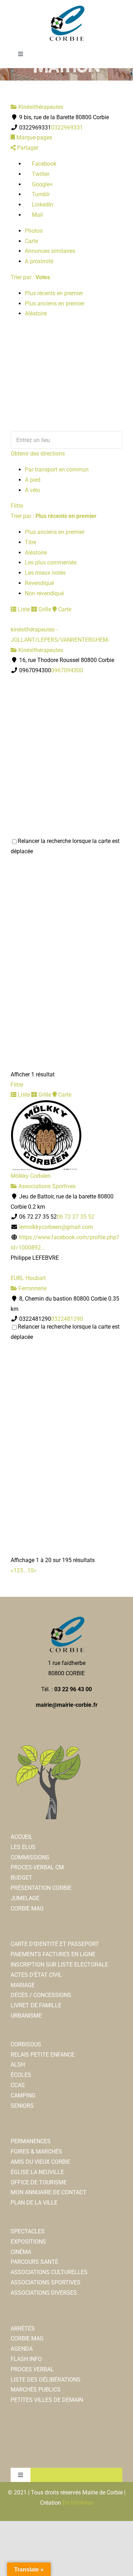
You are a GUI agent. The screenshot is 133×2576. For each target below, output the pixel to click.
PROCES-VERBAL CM (37, 1867)
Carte (31, 241)
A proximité (39, 261)
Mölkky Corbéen (31, 1176)
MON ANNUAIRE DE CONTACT (49, 2192)
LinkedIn (42, 205)
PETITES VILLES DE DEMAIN (47, 2400)
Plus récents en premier (54, 293)
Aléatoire (36, 313)
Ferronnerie (32, 1288)
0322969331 (67, 128)
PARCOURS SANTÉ (34, 2262)
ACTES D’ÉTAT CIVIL (36, 1975)
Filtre (17, 506)
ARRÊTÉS (23, 2329)
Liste (23, 609)
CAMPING (23, 2095)
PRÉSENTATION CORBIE (41, 1888)
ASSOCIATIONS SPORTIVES (46, 2282)
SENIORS (22, 2106)
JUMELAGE (25, 1898)
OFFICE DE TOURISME (39, 2182)
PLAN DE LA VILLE (34, 2203)
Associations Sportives (46, 1186)
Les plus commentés (51, 562)
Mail (37, 215)
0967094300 (67, 670)
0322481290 (67, 1319)
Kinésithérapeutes (40, 107)
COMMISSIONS (30, 1857)
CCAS (18, 2085)
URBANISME (26, 2016)
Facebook (43, 164)
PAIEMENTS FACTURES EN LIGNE (53, 1954)
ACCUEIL (22, 1837)
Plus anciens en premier (55, 304)
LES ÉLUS (23, 1847)
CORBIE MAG (27, 1908)
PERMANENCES (31, 2141)
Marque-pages (34, 137)
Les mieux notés (45, 573)
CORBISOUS (26, 2044)
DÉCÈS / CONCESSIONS (41, 1995)
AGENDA (22, 2349)
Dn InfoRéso (78, 2503)
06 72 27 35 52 (76, 1217)
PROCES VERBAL (32, 2369)
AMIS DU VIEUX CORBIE (40, 2162)
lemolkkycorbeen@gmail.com (56, 1227)
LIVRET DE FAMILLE (36, 2005)
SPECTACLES (28, 2231)
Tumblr (40, 194)
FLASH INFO (26, 2359)
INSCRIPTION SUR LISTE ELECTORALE (59, 1965)
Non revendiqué (44, 593)
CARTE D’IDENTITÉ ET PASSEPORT (55, 1944)
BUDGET (21, 1878)
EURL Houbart (28, 1278)
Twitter (40, 174)
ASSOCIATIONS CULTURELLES (49, 2272)
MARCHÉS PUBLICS (36, 2390)
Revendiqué (39, 583)
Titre (31, 542)
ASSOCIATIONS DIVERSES (44, 2293)
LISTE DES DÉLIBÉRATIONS (46, 2380)
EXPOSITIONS (28, 2242)
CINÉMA (21, 2252)
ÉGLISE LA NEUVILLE (37, 2172)
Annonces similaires (50, 251)
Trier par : (30, 277)
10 (31, 1570)
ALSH (18, 2065)
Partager (27, 148)
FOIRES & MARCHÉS (36, 2152)
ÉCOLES (21, 2075)
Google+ (42, 184)
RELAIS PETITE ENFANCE (43, 2055)
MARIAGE (23, 1985)
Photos (34, 231)
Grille (44, 609)
